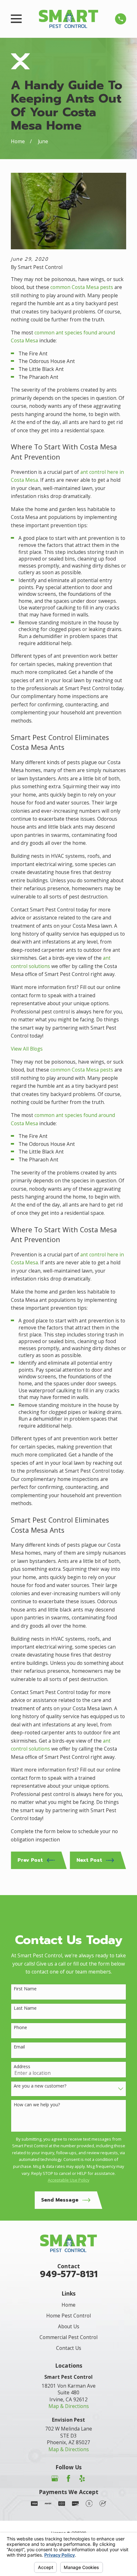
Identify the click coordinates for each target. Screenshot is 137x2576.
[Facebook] (68, 2478)
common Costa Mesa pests (82, 287)
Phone (20, 2028)
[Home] (68, 19)
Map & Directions (69, 2406)
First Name (25, 1989)
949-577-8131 (69, 2274)
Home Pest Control (68, 2316)
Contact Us (69, 2348)
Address (22, 2067)
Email (19, 2047)
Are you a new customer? (40, 2086)
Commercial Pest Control (68, 2337)
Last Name (25, 2008)
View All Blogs (27, 1049)
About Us (69, 2326)
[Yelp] (82, 2478)
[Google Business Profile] (55, 2478)
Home (68, 2305)
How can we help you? (37, 2105)
